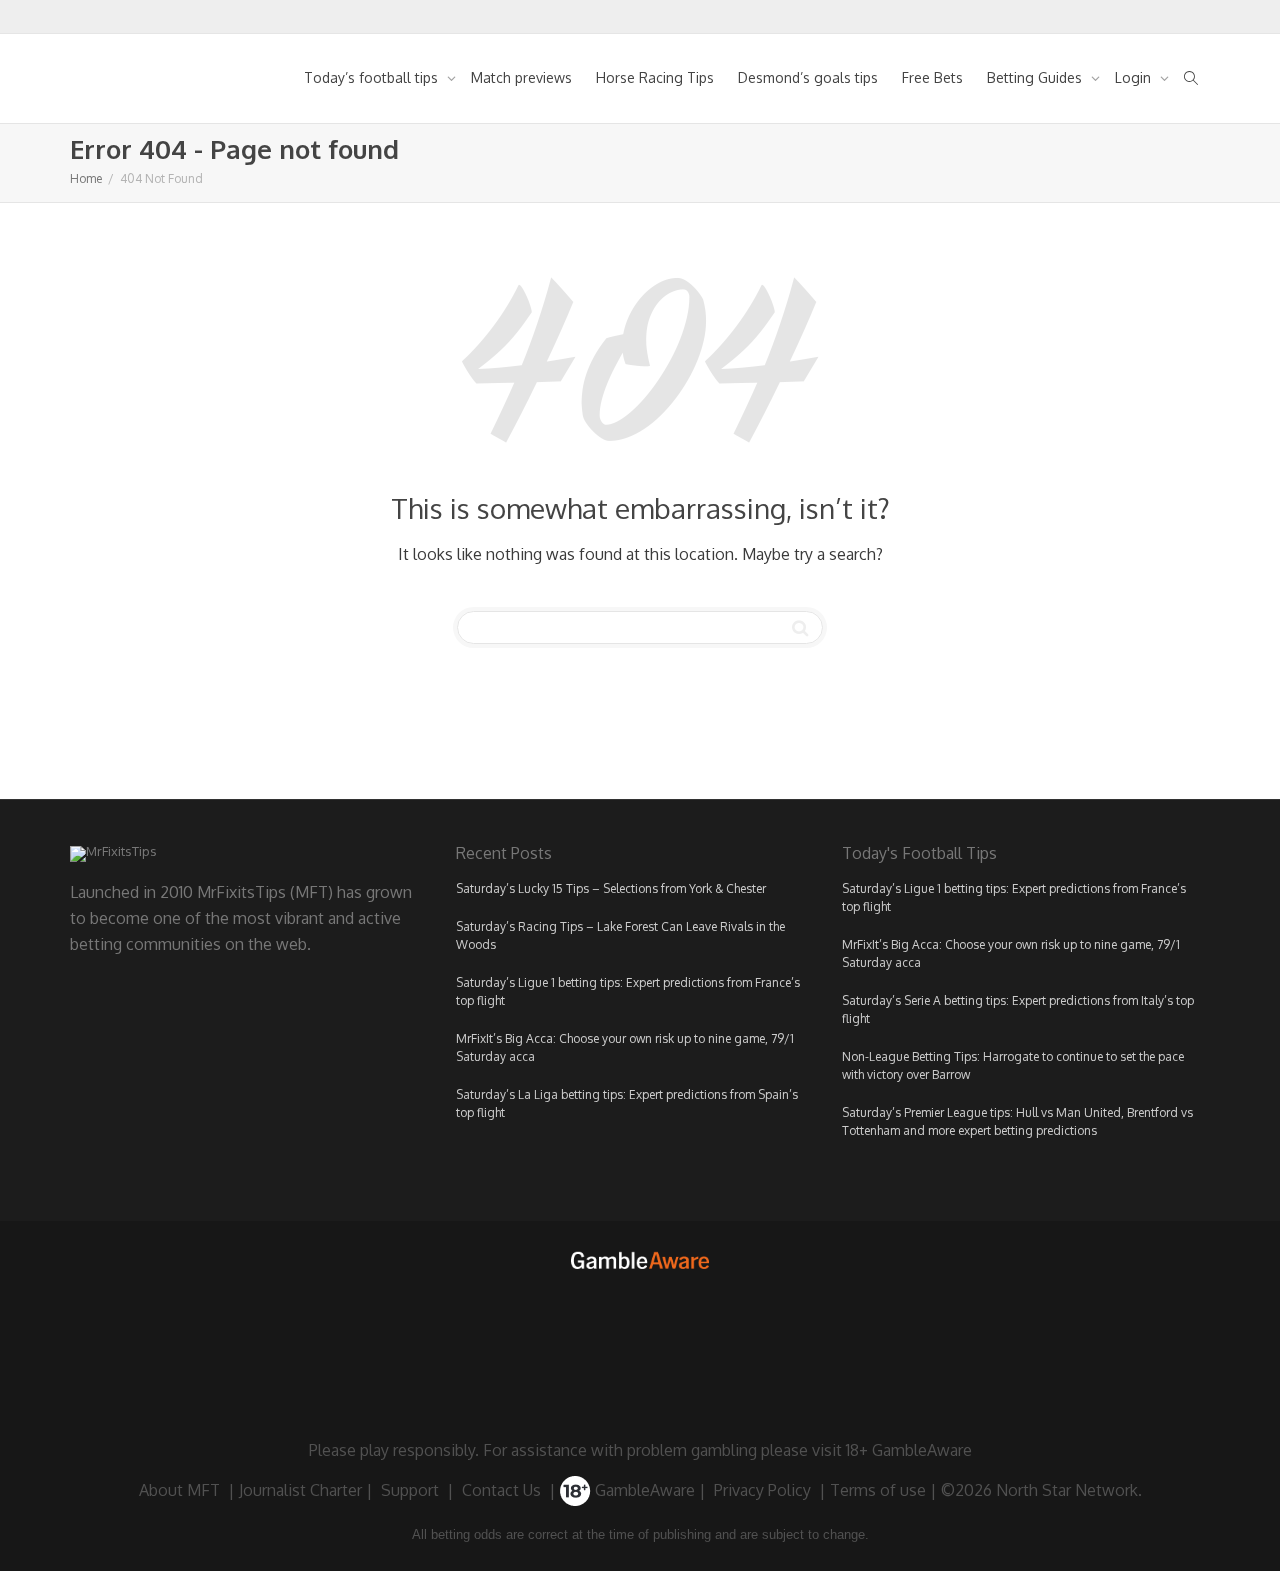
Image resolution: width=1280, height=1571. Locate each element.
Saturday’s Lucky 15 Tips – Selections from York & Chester (611, 888)
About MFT (179, 1490)
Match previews (521, 77)
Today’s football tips (373, 77)
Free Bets (932, 77)
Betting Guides (1036, 77)
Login (1135, 77)
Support (410, 1490)
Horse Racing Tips (655, 77)
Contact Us (501, 1490)
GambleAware (643, 1490)
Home (86, 178)
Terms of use (878, 1490)
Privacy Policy (762, 1490)
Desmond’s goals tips (808, 77)
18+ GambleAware (909, 1450)
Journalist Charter (300, 1490)
